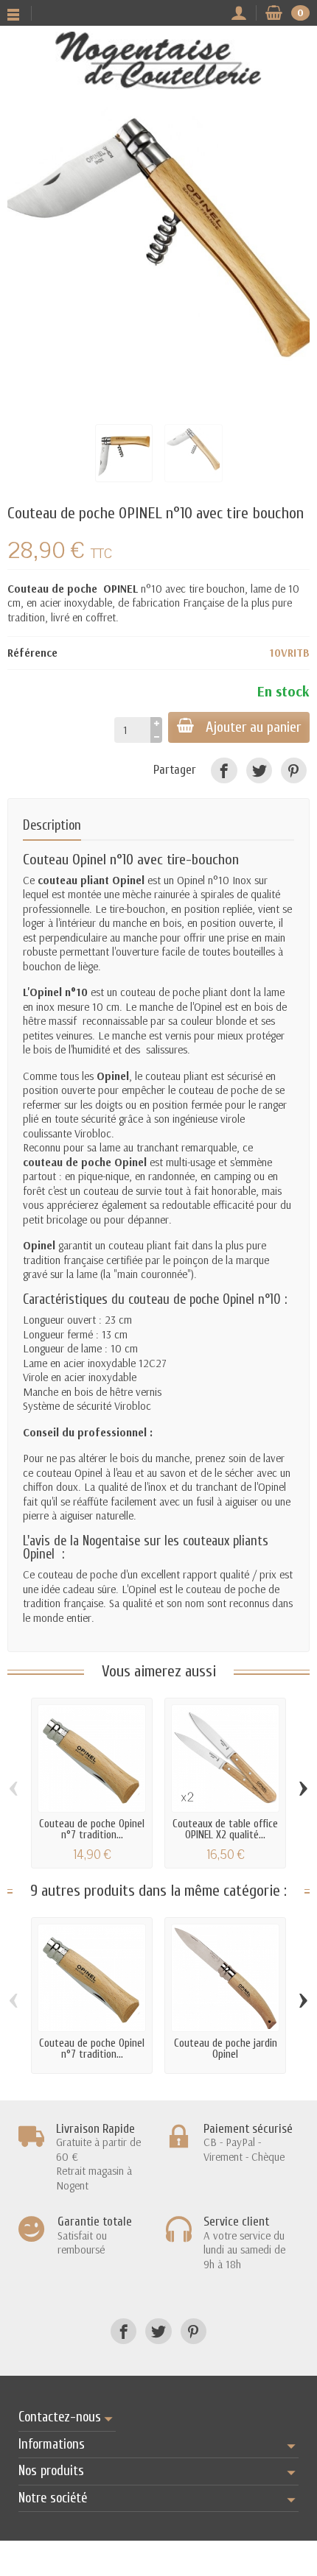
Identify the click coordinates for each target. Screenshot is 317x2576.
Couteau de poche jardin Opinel (226, 2049)
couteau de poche (160, 992)
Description (52, 826)
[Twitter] (259, 770)
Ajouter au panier (253, 727)
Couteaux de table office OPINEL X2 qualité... (225, 1829)
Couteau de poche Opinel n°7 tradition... (92, 1829)
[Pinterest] (294, 770)
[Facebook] (224, 770)
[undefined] (158, 258)
